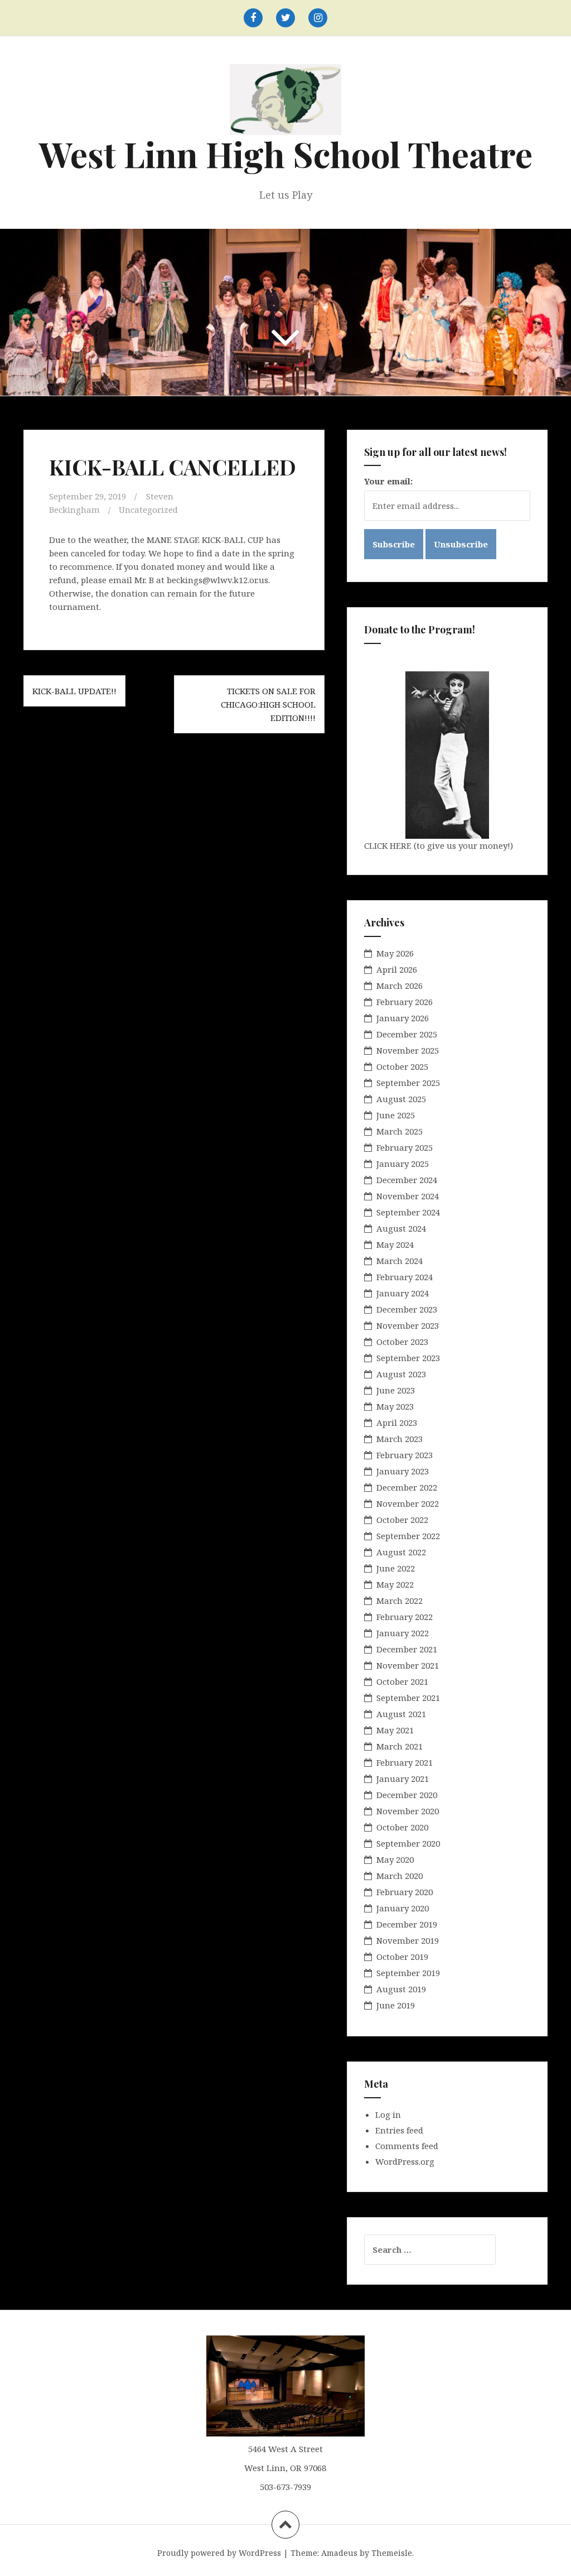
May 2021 (395, 1730)
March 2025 (400, 1131)
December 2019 (407, 1924)
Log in (388, 2114)
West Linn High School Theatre (286, 154)
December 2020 (407, 1795)
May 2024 (395, 1244)
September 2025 (408, 1083)
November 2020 (408, 1811)
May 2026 (395, 953)
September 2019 (408, 1973)
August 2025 (401, 1099)
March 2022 (400, 1601)
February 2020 (405, 1892)
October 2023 (402, 1342)
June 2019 (396, 2005)
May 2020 (395, 1859)
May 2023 (395, 1406)
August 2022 (401, 1552)
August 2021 (401, 1714)
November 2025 (408, 1050)
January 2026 (403, 1018)
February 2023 (405, 1455)
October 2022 (402, 1520)
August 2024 (401, 1228)
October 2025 (402, 1066)
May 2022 (395, 1584)
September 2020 (408, 1843)
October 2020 (402, 1827)
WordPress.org (405, 2161)
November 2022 (408, 1503)
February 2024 (405, 1277)
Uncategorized (148, 510)
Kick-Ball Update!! (74, 691)
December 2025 (407, 1034)
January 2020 (403, 1908)
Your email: (388, 481)
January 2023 (403, 1471)
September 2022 (408, 1536)
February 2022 (405, 1617)
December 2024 (407, 1180)
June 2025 (396, 1115)
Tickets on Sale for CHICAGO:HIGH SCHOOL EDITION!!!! (268, 704)
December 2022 (407, 1487)
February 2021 (405, 1762)
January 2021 (403, 1779)
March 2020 (400, 1876)
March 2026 (400, 986)
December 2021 (407, 1649)
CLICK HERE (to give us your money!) (439, 845)
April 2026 (397, 969)
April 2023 (397, 1422)
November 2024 (408, 1196)
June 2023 (396, 1390)
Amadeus (339, 2553)
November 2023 (408, 1325)
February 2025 (405, 1147)
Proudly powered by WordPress (219, 2553)
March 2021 (400, 1746)
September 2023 (408, 1358)
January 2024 (403, 1293)
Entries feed (399, 2130)
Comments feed (407, 2146)
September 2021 (408, 1698)
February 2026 (405, 1002)
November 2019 (408, 1940)
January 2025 (403, 1164)
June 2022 (396, 1568)
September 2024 (408, 1212)
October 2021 (402, 1681)
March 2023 (400, 1439)
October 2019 (402, 1957)
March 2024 (400, 1261)
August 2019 (401, 1989)
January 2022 (403, 1633)
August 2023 (401, 1374)
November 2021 (408, 1665)
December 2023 (407, 1309)
